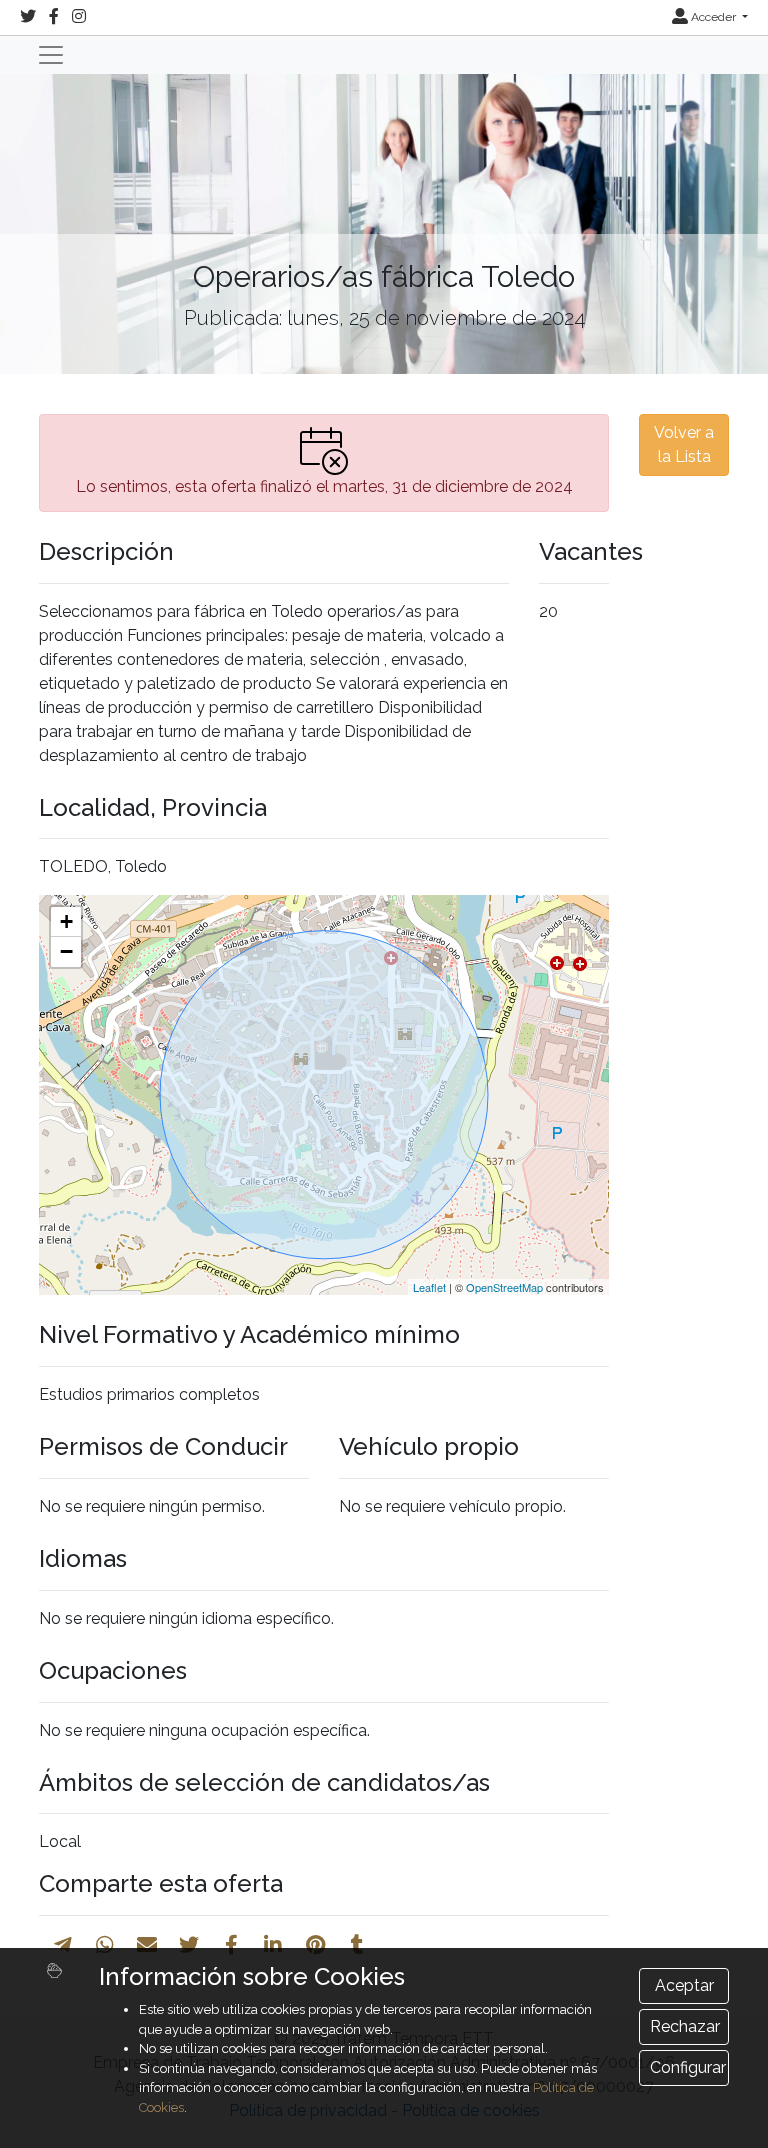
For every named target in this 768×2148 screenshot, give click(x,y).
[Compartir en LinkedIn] (273, 1945)
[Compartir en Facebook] (231, 1945)
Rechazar (685, 2026)
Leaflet (429, 1287)
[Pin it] (315, 1945)
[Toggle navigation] (51, 55)
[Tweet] (189, 1945)
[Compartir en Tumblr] (357, 1945)
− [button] (66, 951)
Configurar (688, 2067)
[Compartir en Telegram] (63, 1945)
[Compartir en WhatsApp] (105, 1945)
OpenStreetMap (504, 1287)
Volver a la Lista (684, 444)
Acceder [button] (713, 17)
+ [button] (66, 921)
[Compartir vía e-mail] (147, 1945)
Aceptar (684, 1985)
